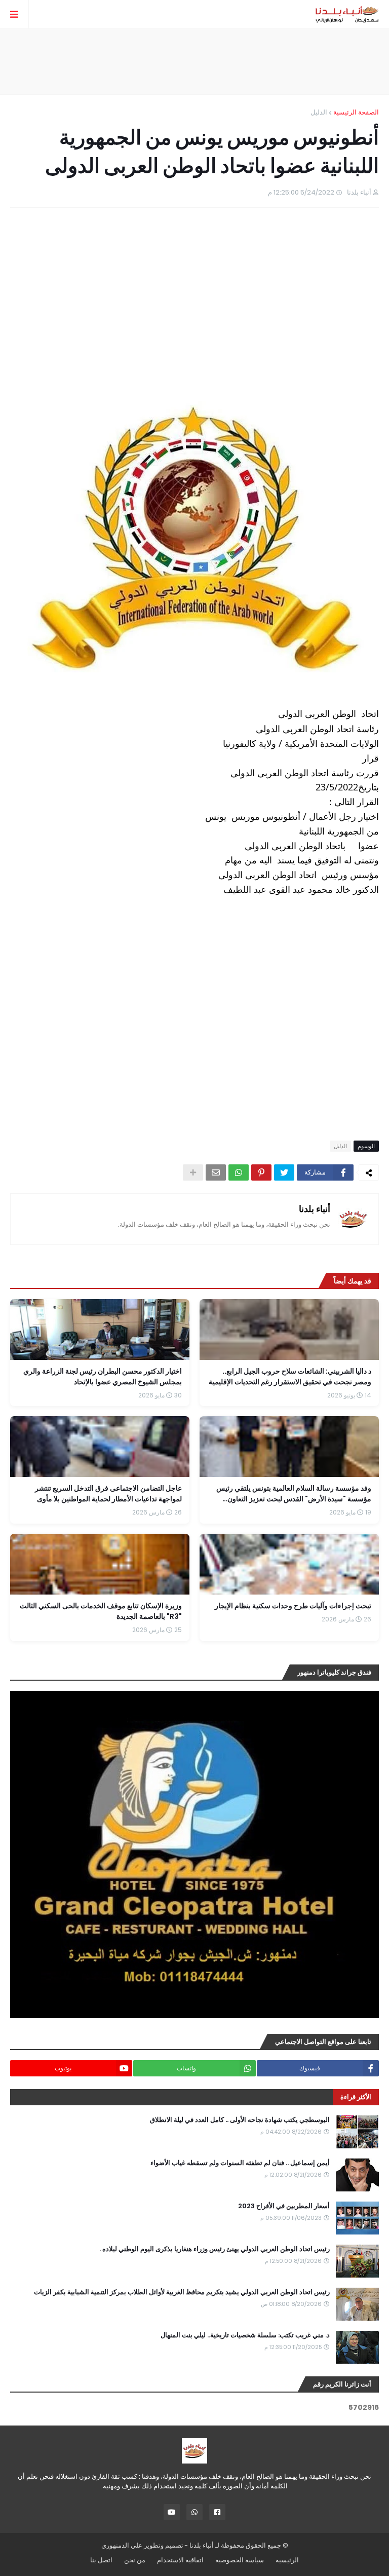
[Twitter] (284, 1172)
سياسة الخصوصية (240, 2560)
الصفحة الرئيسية (356, 112)
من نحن (135, 2560)
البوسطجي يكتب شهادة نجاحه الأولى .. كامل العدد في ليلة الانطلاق (240, 2120)
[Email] (216, 1172)
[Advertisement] (194, 61)
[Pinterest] (261, 1172)
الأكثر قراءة (356, 2097)
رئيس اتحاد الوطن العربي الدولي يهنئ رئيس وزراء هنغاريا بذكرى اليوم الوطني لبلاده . (215, 2249)
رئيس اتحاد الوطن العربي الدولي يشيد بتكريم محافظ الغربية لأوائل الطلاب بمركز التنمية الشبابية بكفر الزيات (182, 2292)
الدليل (319, 112)
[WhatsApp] (239, 1172)
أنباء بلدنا (315, 1209)
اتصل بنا (101, 2560)
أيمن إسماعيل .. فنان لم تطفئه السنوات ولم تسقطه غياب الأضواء (240, 2163)
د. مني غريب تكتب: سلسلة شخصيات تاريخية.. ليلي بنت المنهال (245, 2335)
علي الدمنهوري (122, 2545)
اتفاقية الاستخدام (180, 2560)
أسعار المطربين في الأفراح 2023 (284, 2206)
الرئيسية (287, 2560)
